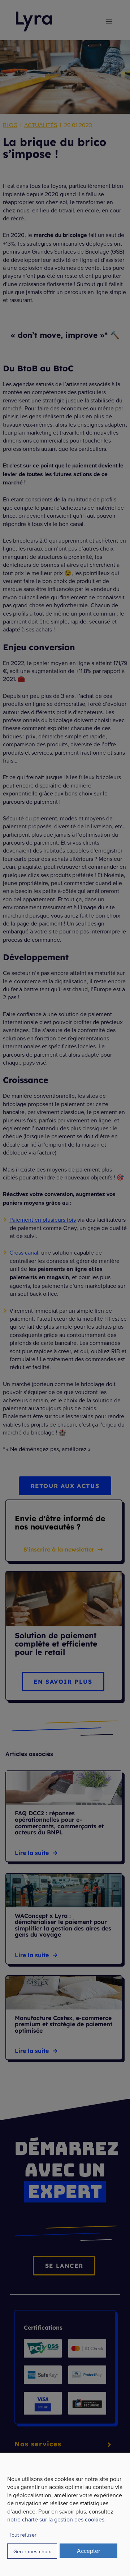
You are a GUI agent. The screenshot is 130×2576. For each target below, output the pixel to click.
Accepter (88, 2551)
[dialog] (65, 2514)
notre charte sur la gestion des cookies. (57, 2519)
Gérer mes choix (32, 2551)
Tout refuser (23, 2535)
